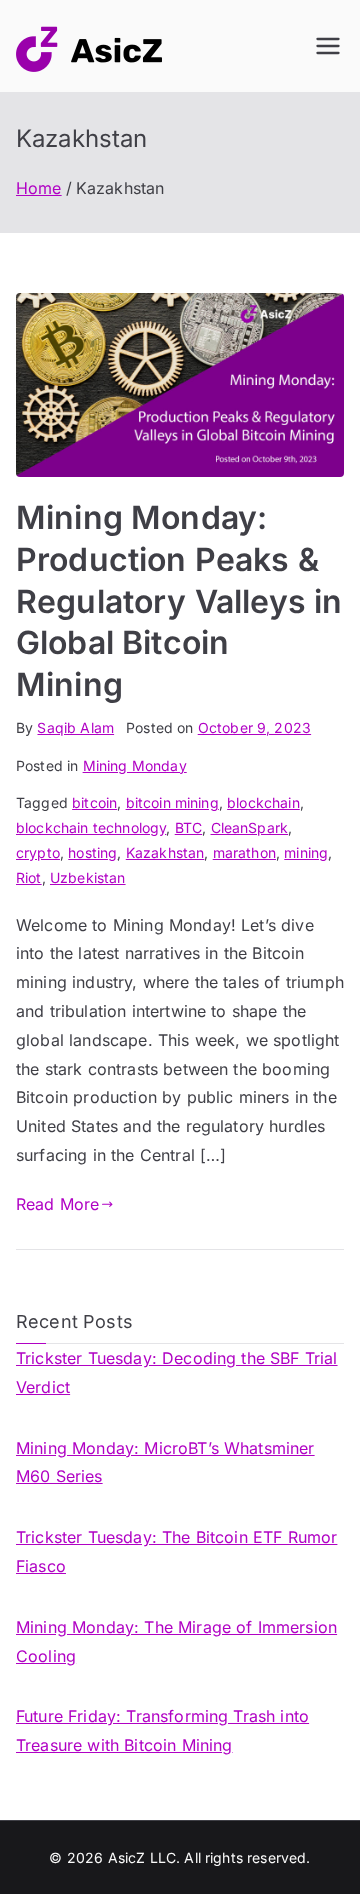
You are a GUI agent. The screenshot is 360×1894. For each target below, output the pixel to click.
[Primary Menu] (328, 46)
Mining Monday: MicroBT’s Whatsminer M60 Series (165, 1462)
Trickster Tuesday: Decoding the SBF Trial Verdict (177, 1372)
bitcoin (94, 802)
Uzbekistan (88, 877)
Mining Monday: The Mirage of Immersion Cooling (176, 1641)
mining (306, 852)
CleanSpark (250, 827)
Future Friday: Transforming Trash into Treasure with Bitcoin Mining (162, 1730)
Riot (29, 877)
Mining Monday (135, 765)
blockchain (263, 802)
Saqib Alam (75, 727)
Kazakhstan (165, 852)
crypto (38, 852)
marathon (244, 852)
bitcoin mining (172, 802)
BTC (188, 827)
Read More (57, 1204)
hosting (92, 852)
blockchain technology (91, 827)
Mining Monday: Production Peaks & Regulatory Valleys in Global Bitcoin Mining (179, 600)
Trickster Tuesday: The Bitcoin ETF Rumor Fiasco (176, 1551)
